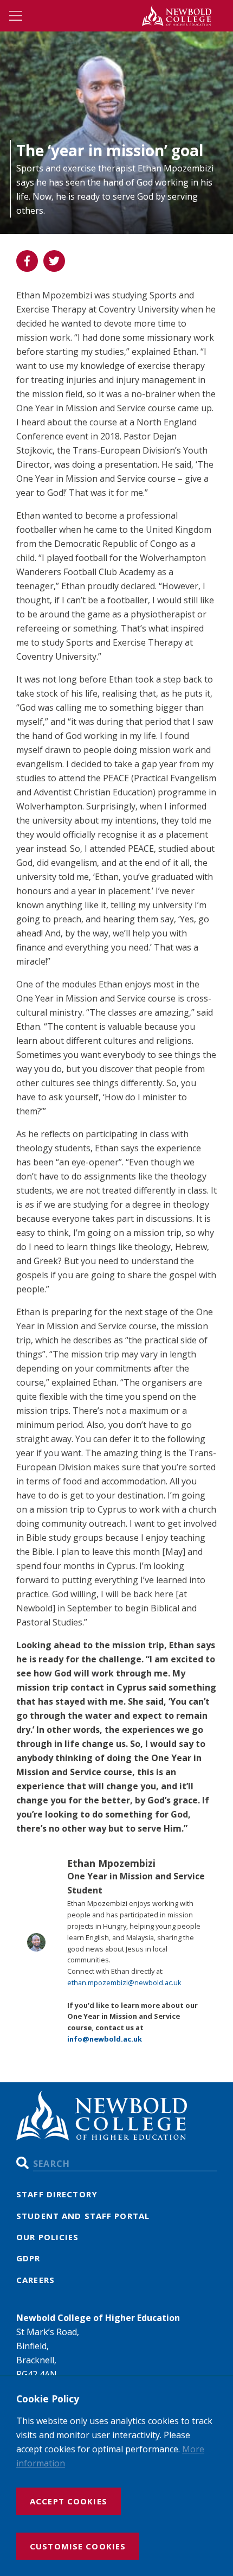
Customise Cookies (78, 2546)
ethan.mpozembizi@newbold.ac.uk (124, 1982)
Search (22, 2163)
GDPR (28, 2258)
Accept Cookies (69, 2501)
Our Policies (48, 2237)
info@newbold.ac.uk (105, 2039)
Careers (35, 2280)
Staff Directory (57, 2194)
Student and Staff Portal (83, 2216)
